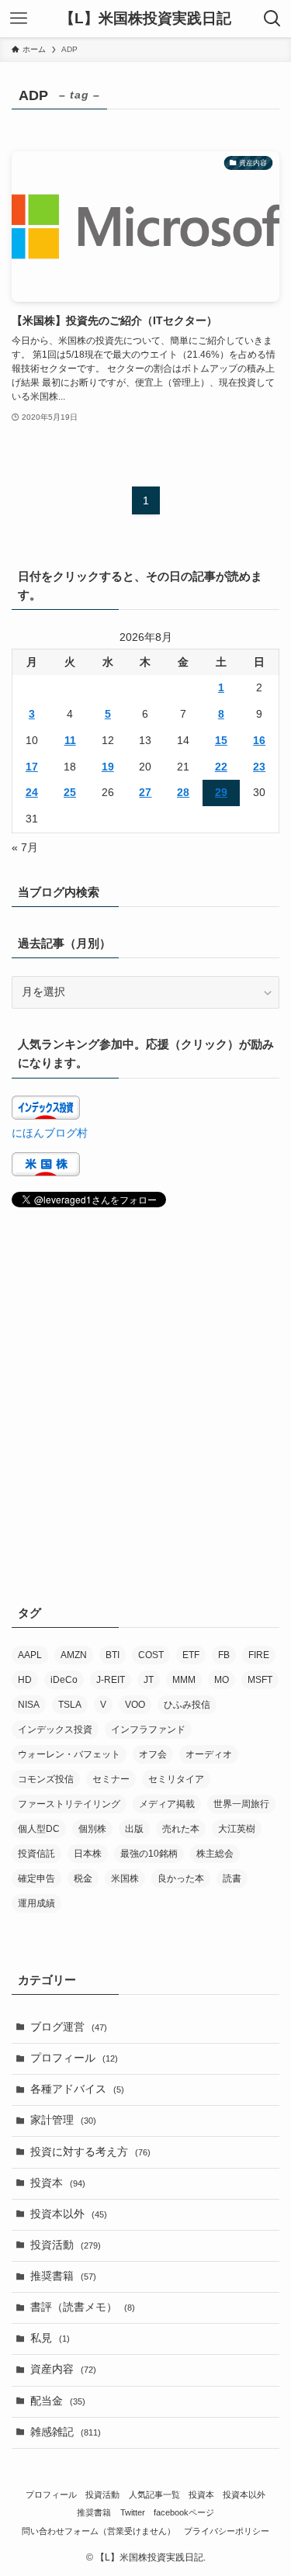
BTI (113, 1655)
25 (70, 793)
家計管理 (63, 2120)
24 (32, 793)
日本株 (88, 1854)
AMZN (74, 1655)
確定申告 (36, 1878)
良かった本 (181, 1878)
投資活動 (66, 2245)
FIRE (259, 1655)
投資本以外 (69, 2214)
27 (145, 793)
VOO (135, 1705)
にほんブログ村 (50, 1133)
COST (151, 1655)
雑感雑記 (66, 2432)
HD (25, 1680)
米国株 (125, 1878)
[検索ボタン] (272, 19)
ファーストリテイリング (69, 1804)
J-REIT (111, 1680)
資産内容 (63, 2369)
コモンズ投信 (46, 1779)
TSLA (70, 1705)
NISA (29, 1705)
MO (222, 1680)
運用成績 (36, 1903)
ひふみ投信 (187, 1705)
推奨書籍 (63, 2276)
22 (221, 767)
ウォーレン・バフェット (69, 1754)
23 (259, 767)
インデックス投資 (55, 1729)
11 (70, 741)
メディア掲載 (167, 1804)
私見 (50, 2338)
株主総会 (215, 1854)
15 (221, 741)
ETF (191, 1655)
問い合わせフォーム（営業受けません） (99, 2531)
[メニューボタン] (19, 19)
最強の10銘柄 (149, 1854)
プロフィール (74, 2058)
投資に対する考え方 (90, 2152)
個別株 (92, 1829)
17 (32, 767)
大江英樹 (237, 1829)
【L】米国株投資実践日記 (145, 19)
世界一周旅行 (241, 1804)
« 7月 (25, 848)
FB (224, 1655)
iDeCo (64, 1680)
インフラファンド (148, 1729)
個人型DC (39, 1829)
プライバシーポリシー (227, 2531)
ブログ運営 (69, 2027)
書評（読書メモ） (83, 2307)
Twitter (133, 2512)
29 (221, 793)
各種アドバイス (77, 2089)
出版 (134, 1829)
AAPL (30, 1655)
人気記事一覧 (154, 2495)
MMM (184, 1680)
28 (183, 793)
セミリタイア (176, 1779)
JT (149, 1680)
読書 (232, 1878)
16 (259, 741)
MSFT (260, 1680)
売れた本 (181, 1829)
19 (108, 767)
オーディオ (209, 1754)
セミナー (111, 1779)
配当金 (58, 2401)
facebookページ (184, 2512)
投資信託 (36, 1854)
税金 (83, 1878)
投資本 (58, 2183)
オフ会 (153, 1754)
